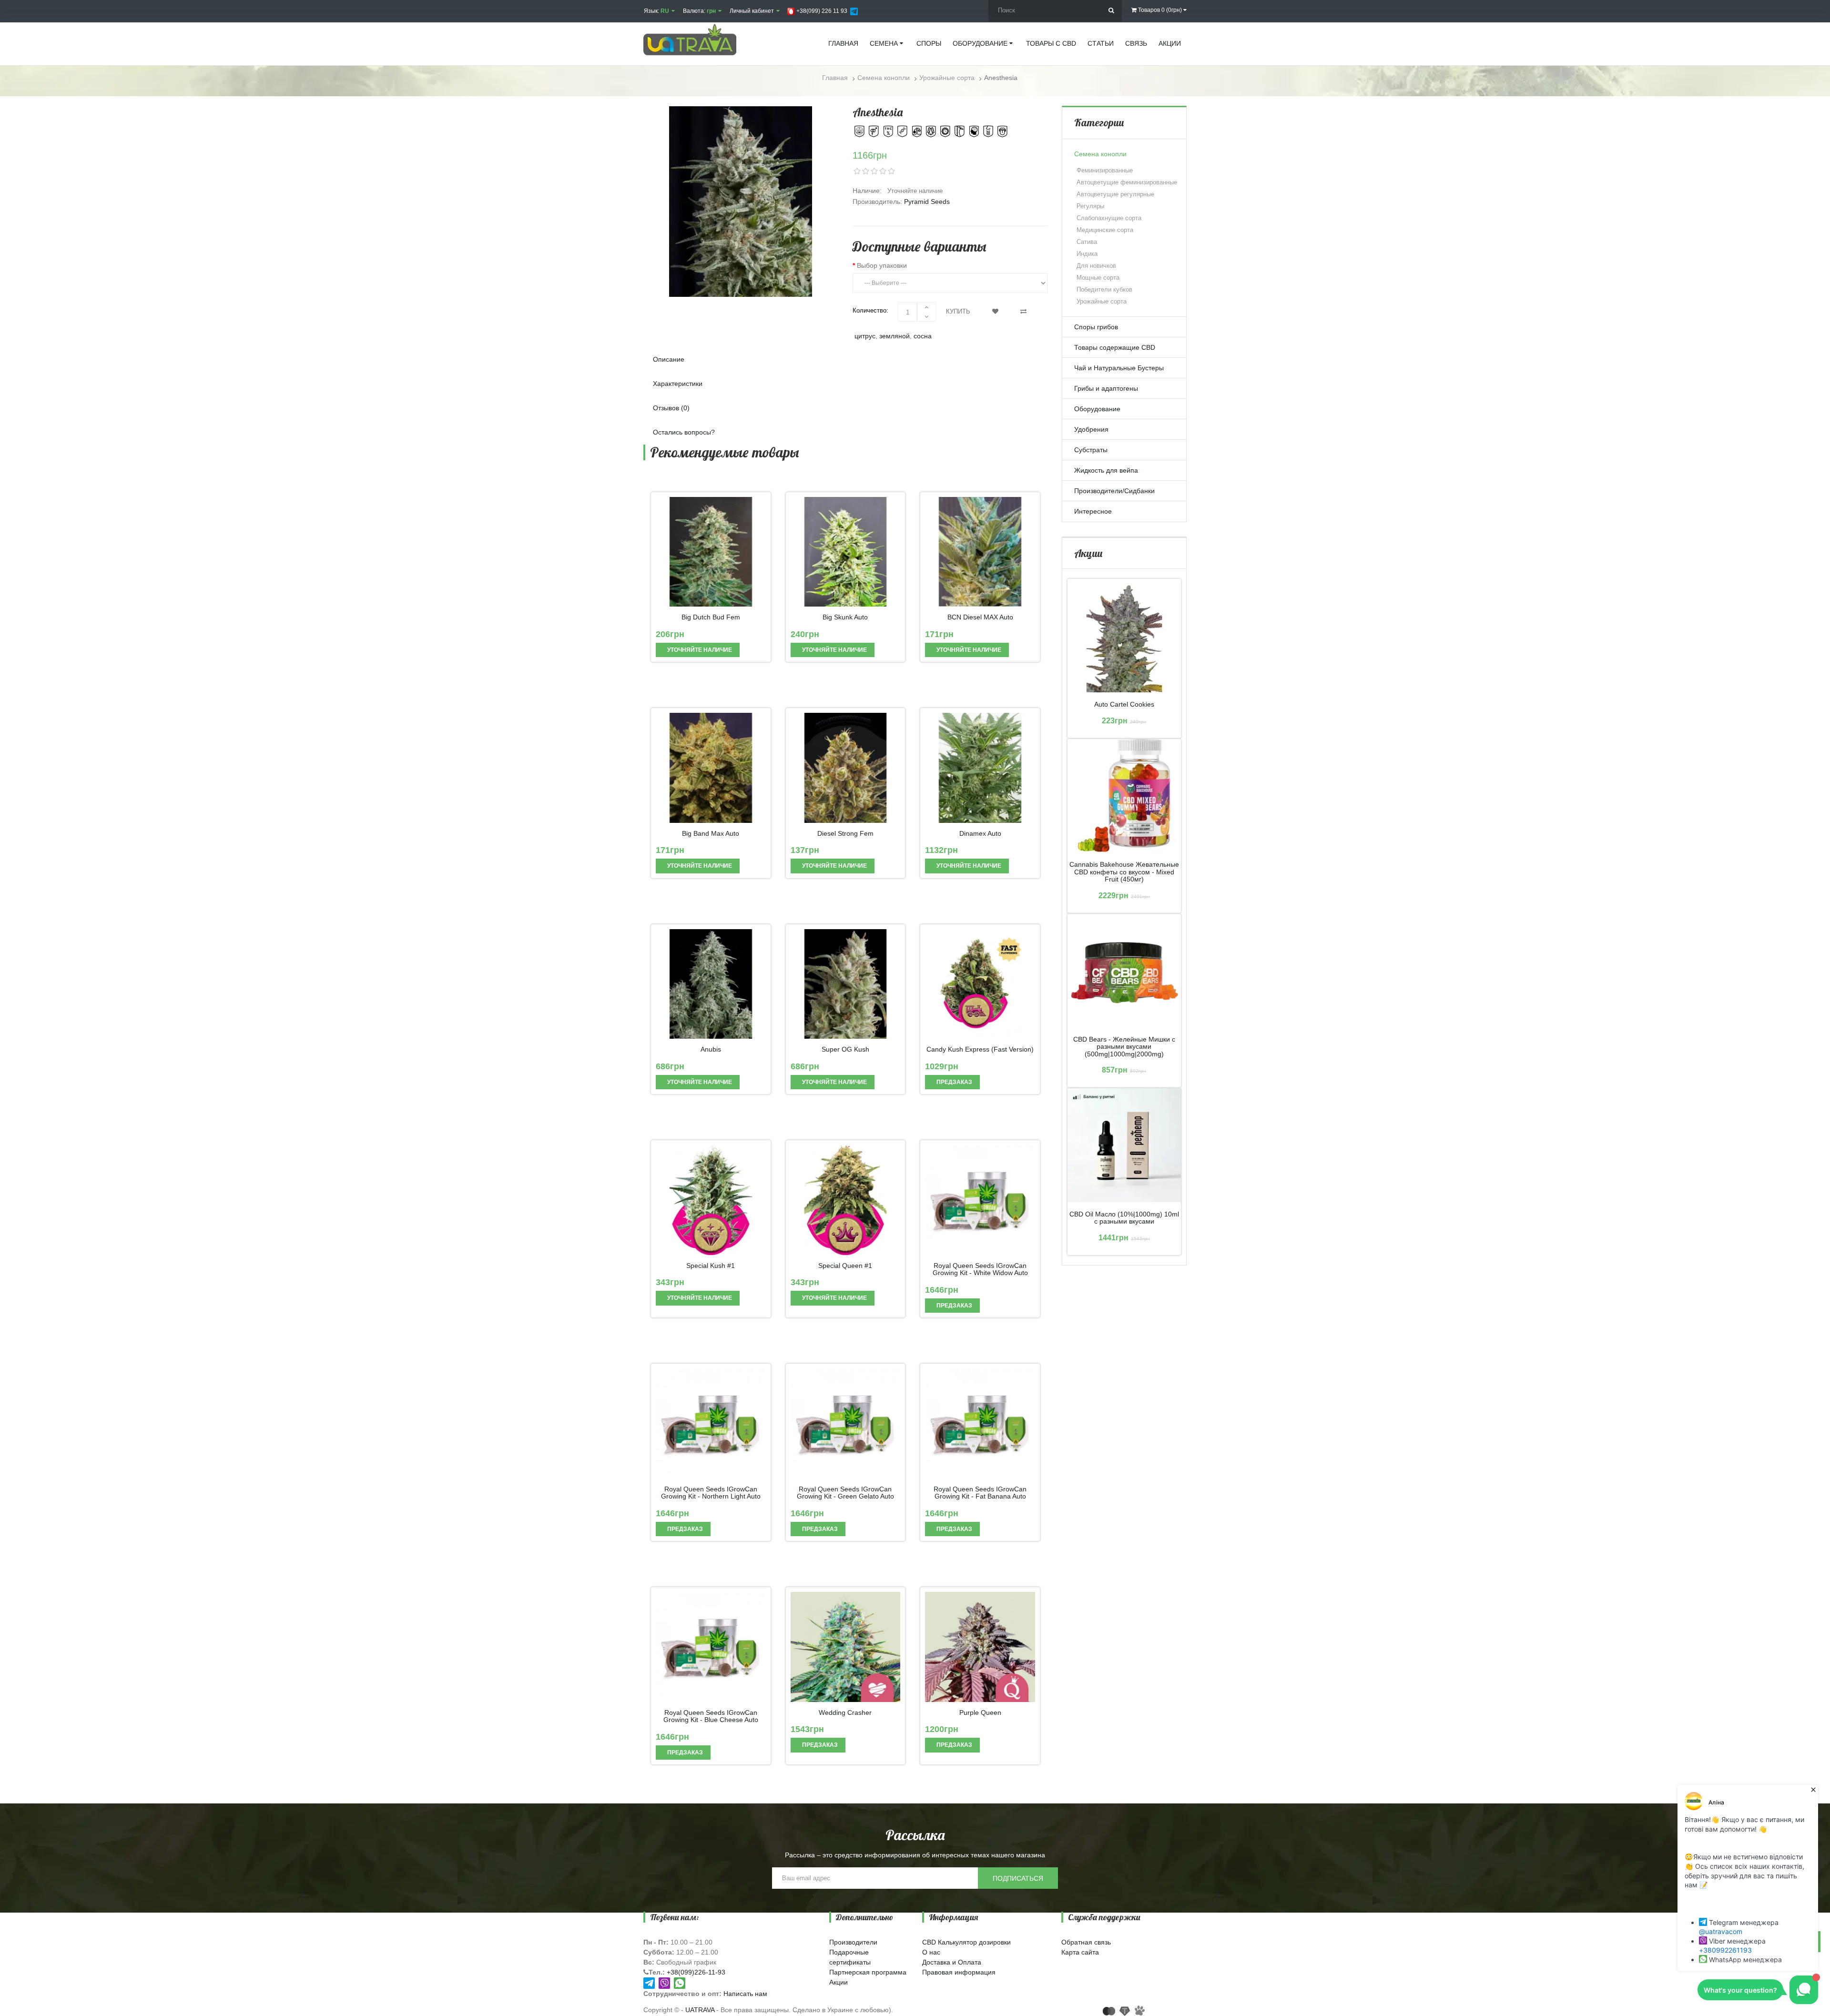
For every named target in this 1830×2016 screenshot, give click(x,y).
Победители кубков (1104, 289)
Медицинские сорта (1105, 230)
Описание (669, 359)
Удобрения (1091, 429)
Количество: (870, 310)
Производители (853, 1942)
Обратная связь (1086, 1942)
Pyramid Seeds (927, 202)
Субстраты (1091, 450)
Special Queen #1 (845, 1266)
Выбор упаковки (882, 265)
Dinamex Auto (980, 834)
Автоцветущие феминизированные (1127, 182)
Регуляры (1090, 206)
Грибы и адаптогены (1106, 388)
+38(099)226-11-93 (696, 1972)
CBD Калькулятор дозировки (966, 1942)
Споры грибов (1096, 327)
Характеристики (678, 384)
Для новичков (1096, 266)
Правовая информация (959, 1972)
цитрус (865, 336)
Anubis (711, 1049)
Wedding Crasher (845, 1713)
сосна (923, 336)
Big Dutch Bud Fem (711, 617)
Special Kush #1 (711, 1266)
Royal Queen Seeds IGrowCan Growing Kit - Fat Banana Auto (980, 1493)
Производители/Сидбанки (1114, 491)
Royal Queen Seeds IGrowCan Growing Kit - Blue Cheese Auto (711, 1716)
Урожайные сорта (1102, 301)
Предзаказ (954, 1082)
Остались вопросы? (684, 432)
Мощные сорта (1098, 278)
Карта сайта (1080, 1952)
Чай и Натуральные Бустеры (1119, 368)
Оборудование (1097, 409)
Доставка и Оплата (952, 1962)
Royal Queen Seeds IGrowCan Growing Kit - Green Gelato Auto (845, 1493)
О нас (931, 1952)
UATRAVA (700, 2010)
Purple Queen (980, 1713)
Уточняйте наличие (699, 650)
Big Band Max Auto (711, 834)
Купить (958, 311)
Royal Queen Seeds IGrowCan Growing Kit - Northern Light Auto (711, 1493)
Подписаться (1018, 1878)
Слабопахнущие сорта (1109, 218)
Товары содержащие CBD (1115, 347)
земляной (895, 336)
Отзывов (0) (671, 408)
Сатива (1087, 242)
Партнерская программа (868, 1972)
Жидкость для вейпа (1106, 470)
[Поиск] (1111, 11)
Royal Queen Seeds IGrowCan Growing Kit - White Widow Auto (980, 1269)
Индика (1087, 254)
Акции (839, 1982)
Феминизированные (1105, 170)
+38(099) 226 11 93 (821, 11)
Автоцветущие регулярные (1115, 194)
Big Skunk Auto (845, 617)
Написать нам (745, 1994)
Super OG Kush (845, 1049)
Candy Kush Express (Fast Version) (980, 1049)
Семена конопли (1100, 154)
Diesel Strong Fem (845, 834)
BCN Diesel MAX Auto (980, 617)
